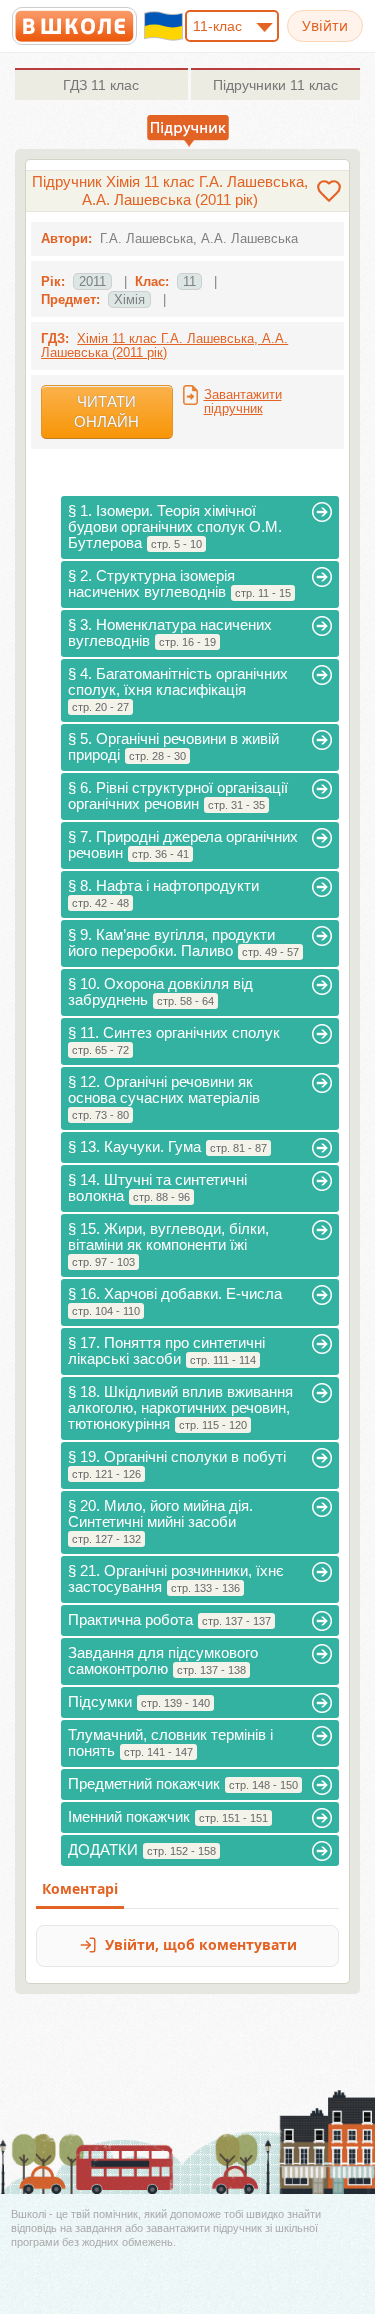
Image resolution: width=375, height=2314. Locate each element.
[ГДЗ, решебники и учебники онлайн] (74, 26)
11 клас (101, 85)
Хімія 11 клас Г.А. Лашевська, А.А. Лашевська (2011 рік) (164, 345)
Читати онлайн (106, 411)
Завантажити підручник (243, 401)
